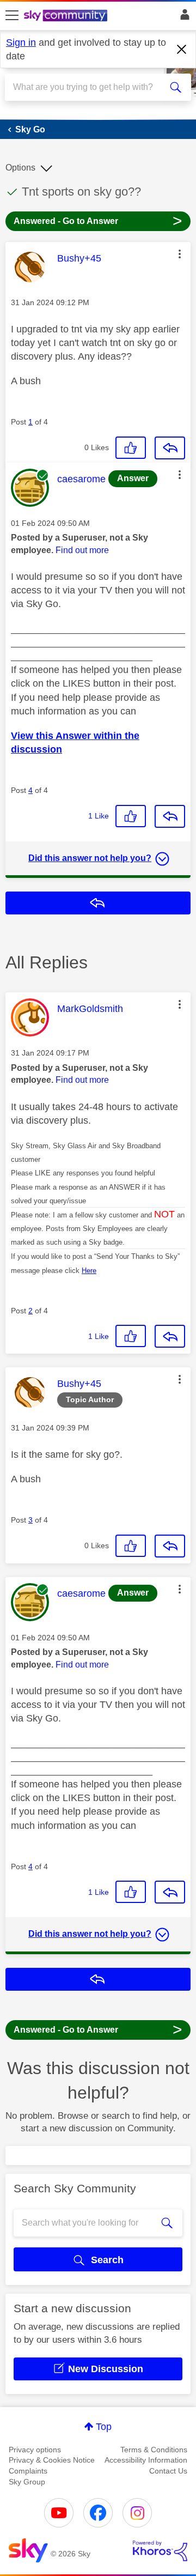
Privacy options (35, 2450)
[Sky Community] (67, 16)
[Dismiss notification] (182, 50)
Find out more (82, 550)
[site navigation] (12, 16)
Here (89, 1271)
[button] (180, 254)
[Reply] (170, 448)
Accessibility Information (146, 2460)
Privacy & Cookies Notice (52, 2460)
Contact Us (168, 2471)
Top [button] (104, 2427)
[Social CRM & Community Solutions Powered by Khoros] (160, 2551)
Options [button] (20, 168)
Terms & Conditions (154, 2450)
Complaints (28, 2471)
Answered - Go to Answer (98, 220)
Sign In (183, 17)
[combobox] (89, 87)
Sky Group (27, 2482)
